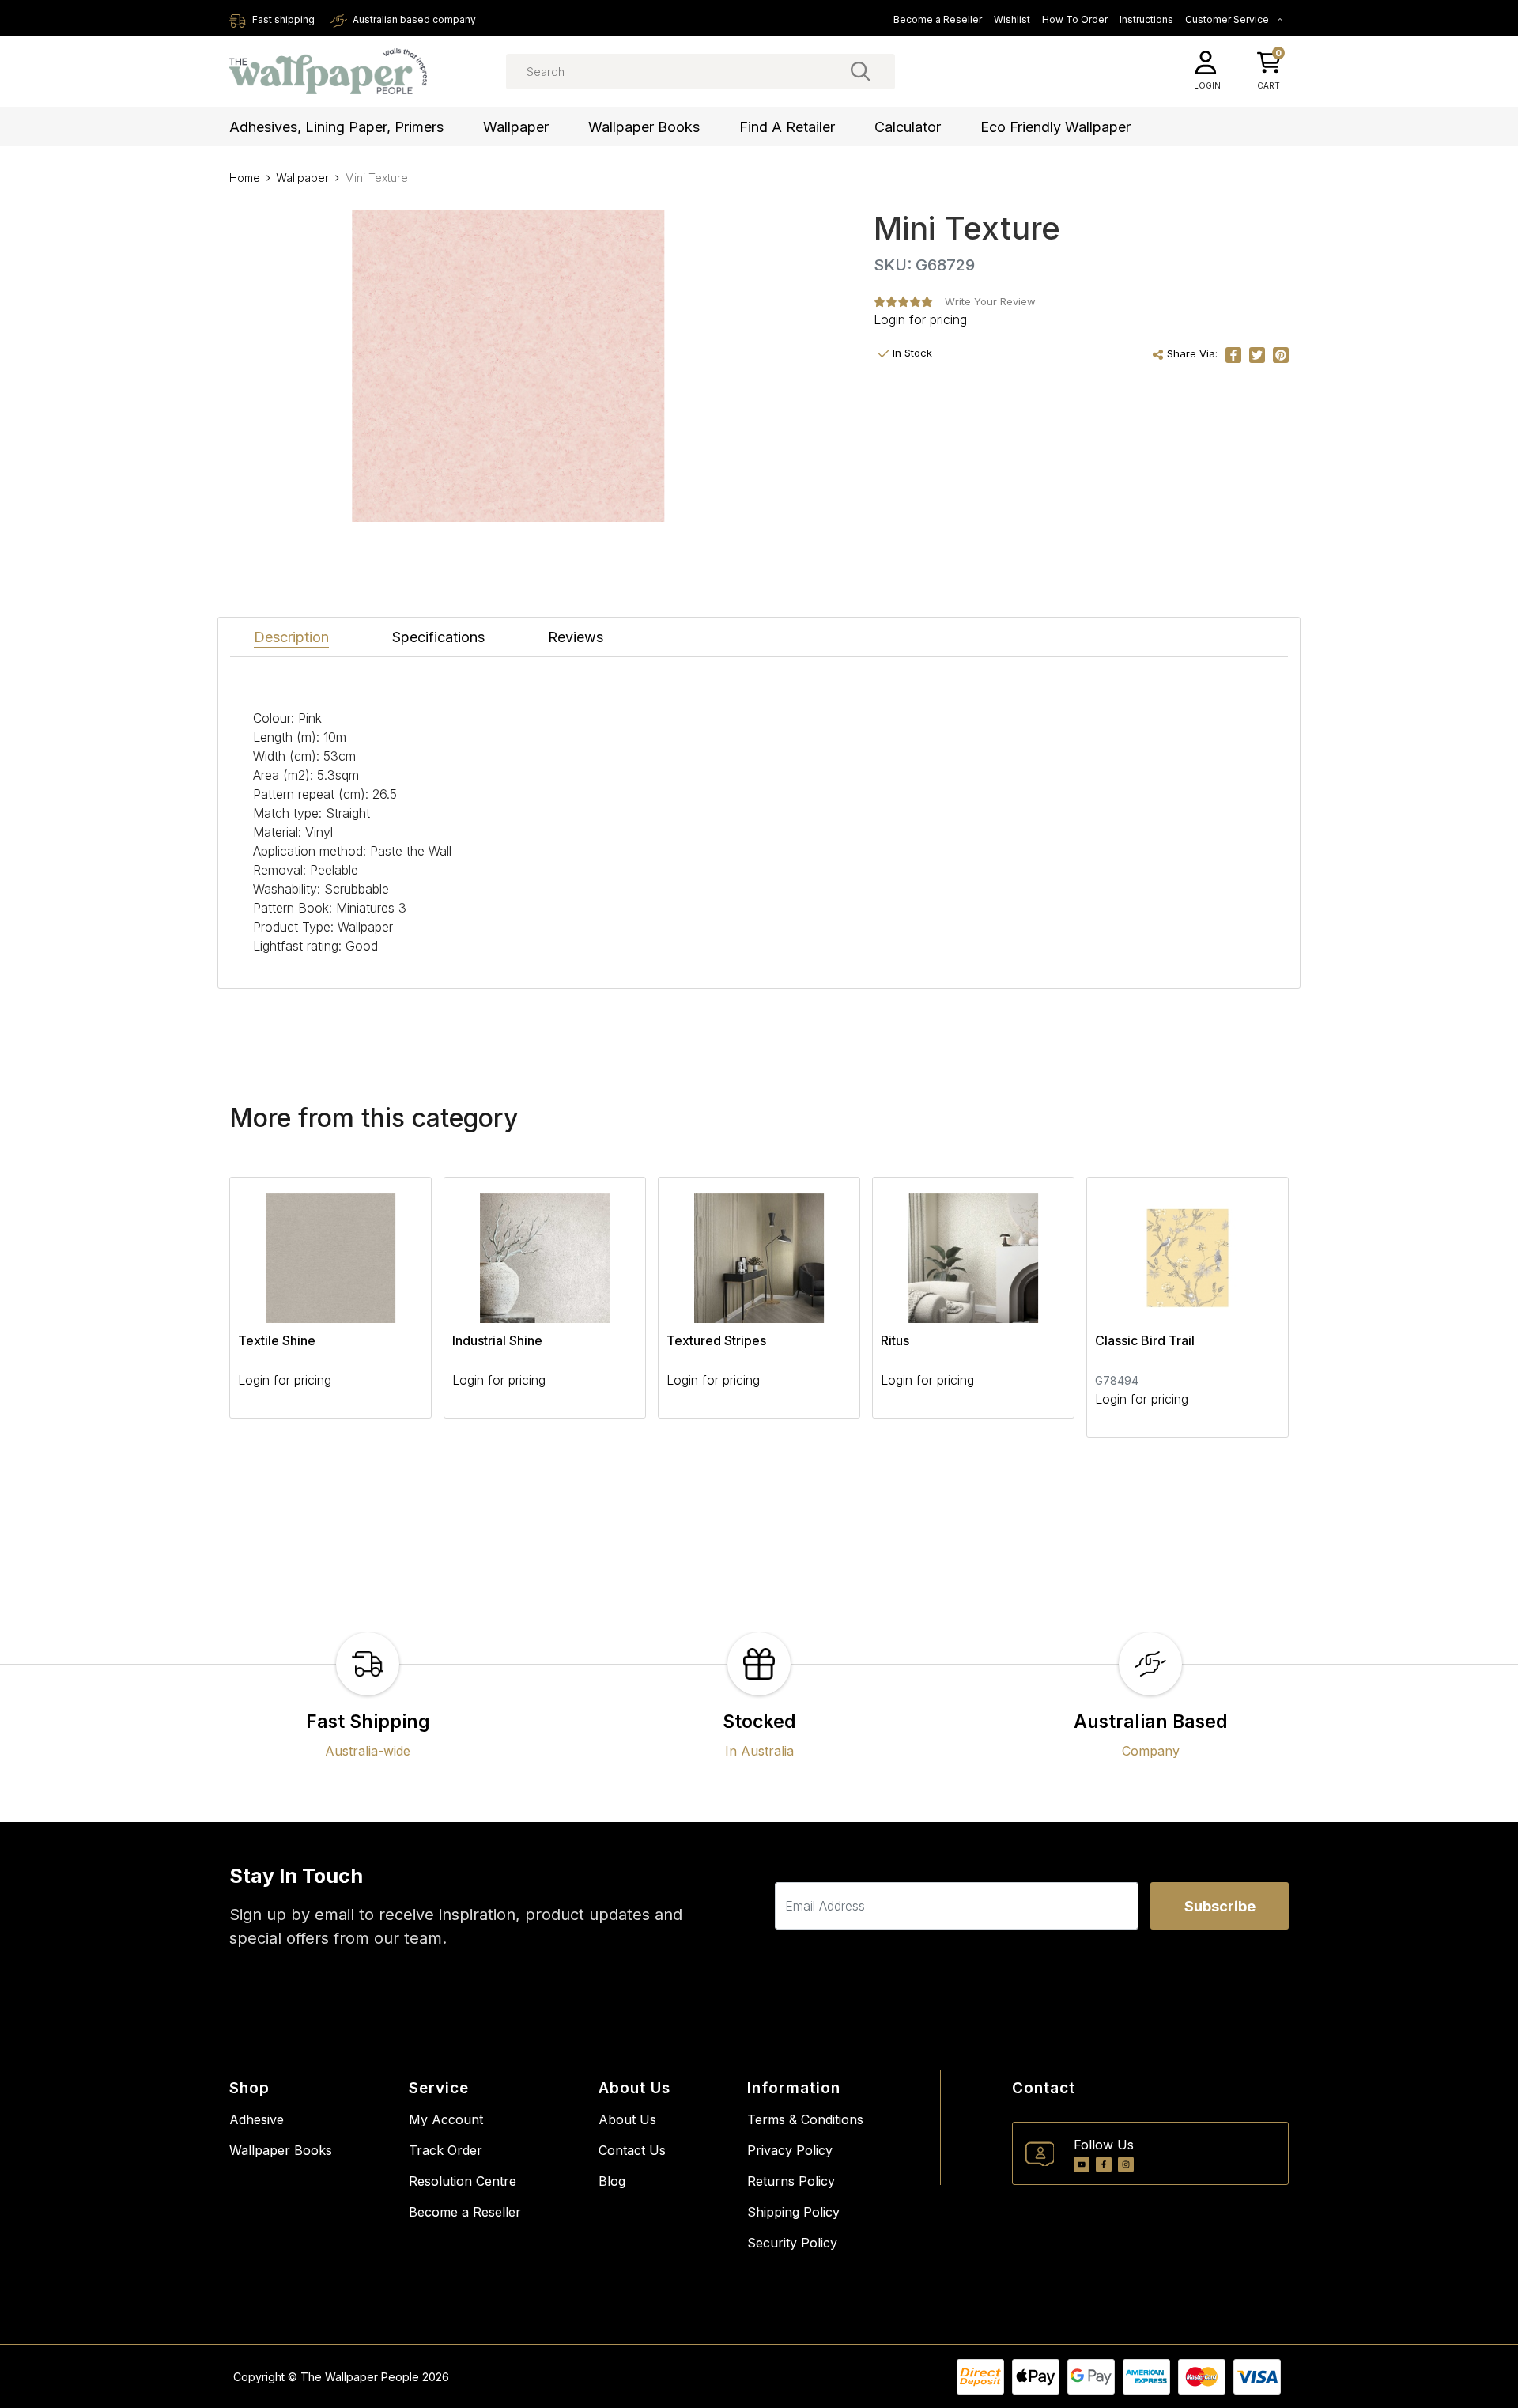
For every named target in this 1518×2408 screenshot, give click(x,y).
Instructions (1146, 19)
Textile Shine (277, 1340)
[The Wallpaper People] (328, 72)
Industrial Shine (497, 1340)
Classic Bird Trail (1145, 1340)
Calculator (908, 127)
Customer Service (1228, 19)
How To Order (1075, 19)
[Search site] (861, 71)
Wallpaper (516, 127)
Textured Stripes (716, 1340)
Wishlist (1012, 19)
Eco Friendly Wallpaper (1055, 127)
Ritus (895, 1340)
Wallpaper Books (644, 127)
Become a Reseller (938, 19)
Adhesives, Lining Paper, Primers (336, 127)
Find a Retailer (787, 127)
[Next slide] (1249, 1307)
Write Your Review (990, 301)
